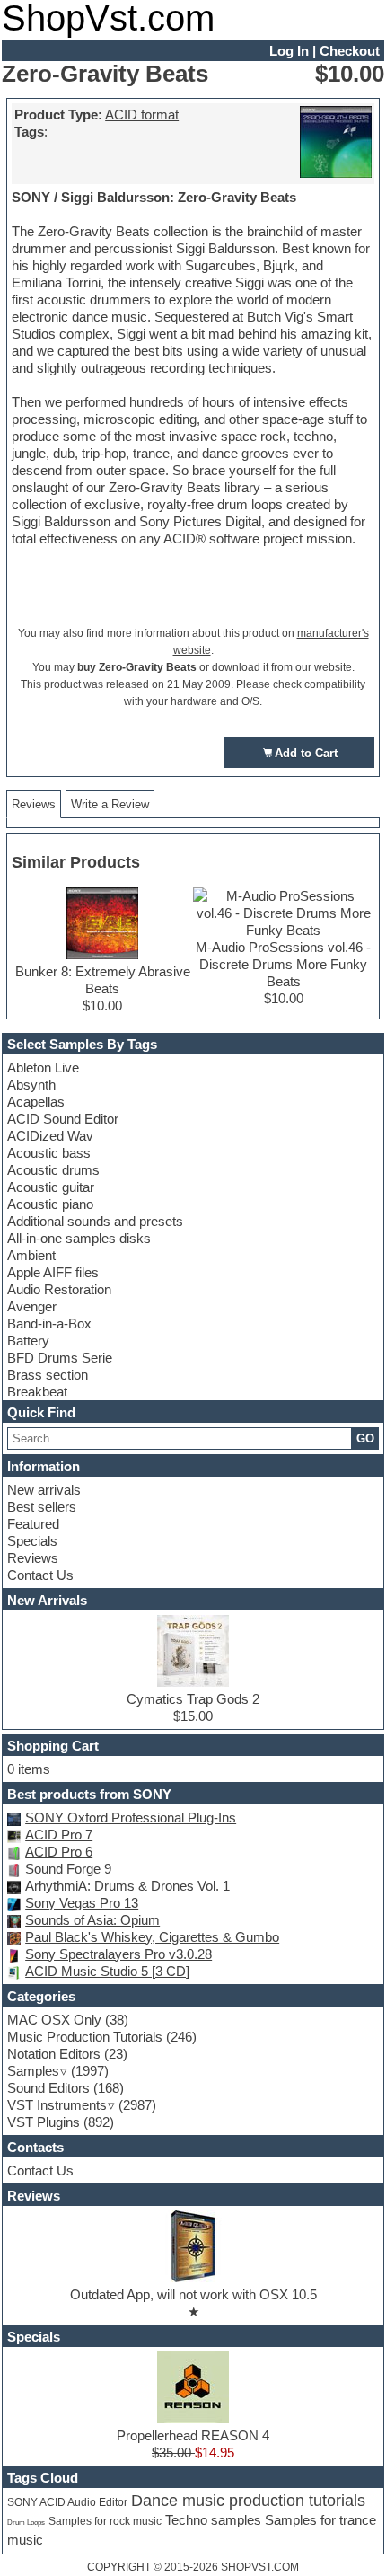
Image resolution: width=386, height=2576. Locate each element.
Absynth (31, 1085)
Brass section (48, 1375)
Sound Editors (48, 2088)
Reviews (33, 1558)
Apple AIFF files (53, 1272)
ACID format (142, 115)
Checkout (350, 51)
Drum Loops (26, 2522)
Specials (32, 1541)
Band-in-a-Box (49, 1323)
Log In (289, 51)
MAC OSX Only (54, 2020)
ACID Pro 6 (59, 1852)
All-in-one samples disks (79, 1238)
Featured (33, 1524)
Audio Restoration (59, 1289)
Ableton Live (43, 1067)
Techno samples (213, 2520)
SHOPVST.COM (260, 2567)
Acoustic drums (53, 1170)
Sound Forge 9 (68, 1869)
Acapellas (36, 1102)
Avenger (32, 1306)
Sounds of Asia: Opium (92, 1920)
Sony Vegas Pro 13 (82, 1903)
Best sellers (42, 1507)
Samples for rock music (105, 2521)
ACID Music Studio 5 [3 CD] (107, 1971)
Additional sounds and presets (95, 1221)
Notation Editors (54, 2054)
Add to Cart (306, 753)
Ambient (31, 1255)
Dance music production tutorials (248, 2501)
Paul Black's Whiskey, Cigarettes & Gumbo (152, 1937)
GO (365, 1438)
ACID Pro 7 (59, 1835)
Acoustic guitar (51, 1187)
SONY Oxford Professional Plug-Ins (131, 1817)
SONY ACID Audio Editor (67, 2502)
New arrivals (44, 1490)
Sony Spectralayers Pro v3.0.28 (118, 1954)
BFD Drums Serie (60, 1358)
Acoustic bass (49, 1153)
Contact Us (40, 1575)
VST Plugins (44, 2122)
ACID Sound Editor (63, 1119)
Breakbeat (37, 1392)
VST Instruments (57, 2105)
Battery (28, 1341)
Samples (33, 2071)
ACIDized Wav (50, 1136)
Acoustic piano (50, 1204)
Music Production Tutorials (85, 2037)
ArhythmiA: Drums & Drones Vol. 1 (127, 1886)
